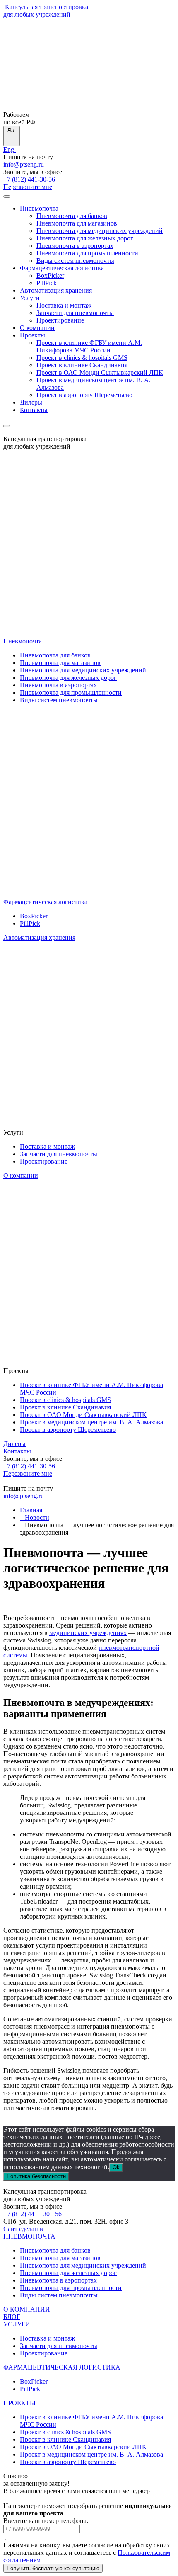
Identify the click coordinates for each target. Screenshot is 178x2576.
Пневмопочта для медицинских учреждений (100, 231)
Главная (31, 1510)
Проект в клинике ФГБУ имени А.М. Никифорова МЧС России (89, 346)
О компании (37, 328)
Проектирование (60, 320)
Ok (116, 2167)
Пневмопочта (39, 208)
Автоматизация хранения (56, 290)
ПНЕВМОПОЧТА (29, 2236)
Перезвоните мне (28, 187)
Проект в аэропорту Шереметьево (84, 395)
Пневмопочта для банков (72, 216)
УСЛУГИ (17, 2324)
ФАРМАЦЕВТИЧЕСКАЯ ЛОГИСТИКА (62, 2367)
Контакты (34, 410)
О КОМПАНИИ (27, 2309)
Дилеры (31, 402)
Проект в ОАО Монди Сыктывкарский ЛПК (100, 372)
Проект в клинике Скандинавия (82, 365)
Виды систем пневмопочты (75, 261)
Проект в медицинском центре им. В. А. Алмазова (91, 1422)
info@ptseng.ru (24, 164)
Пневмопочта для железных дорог (85, 238)
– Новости (35, 1517)
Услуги (30, 298)
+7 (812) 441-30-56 (29, 179)
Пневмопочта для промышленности (87, 253)
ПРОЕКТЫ (19, 2403)
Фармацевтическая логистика (62, 268)
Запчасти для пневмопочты (75, 313)
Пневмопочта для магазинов (77, 223)
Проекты (32, 335)
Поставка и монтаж (64, 305)
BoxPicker (50, 275)
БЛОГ (12, 2317)
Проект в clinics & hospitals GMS (82, 358)
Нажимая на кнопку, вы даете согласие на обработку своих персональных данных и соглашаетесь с (87, 2553)
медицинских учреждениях (88, 1633)
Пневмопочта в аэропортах (75, 246)
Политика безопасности (36, 2176)
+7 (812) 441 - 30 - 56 (32, 2214)
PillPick (47, 283)
